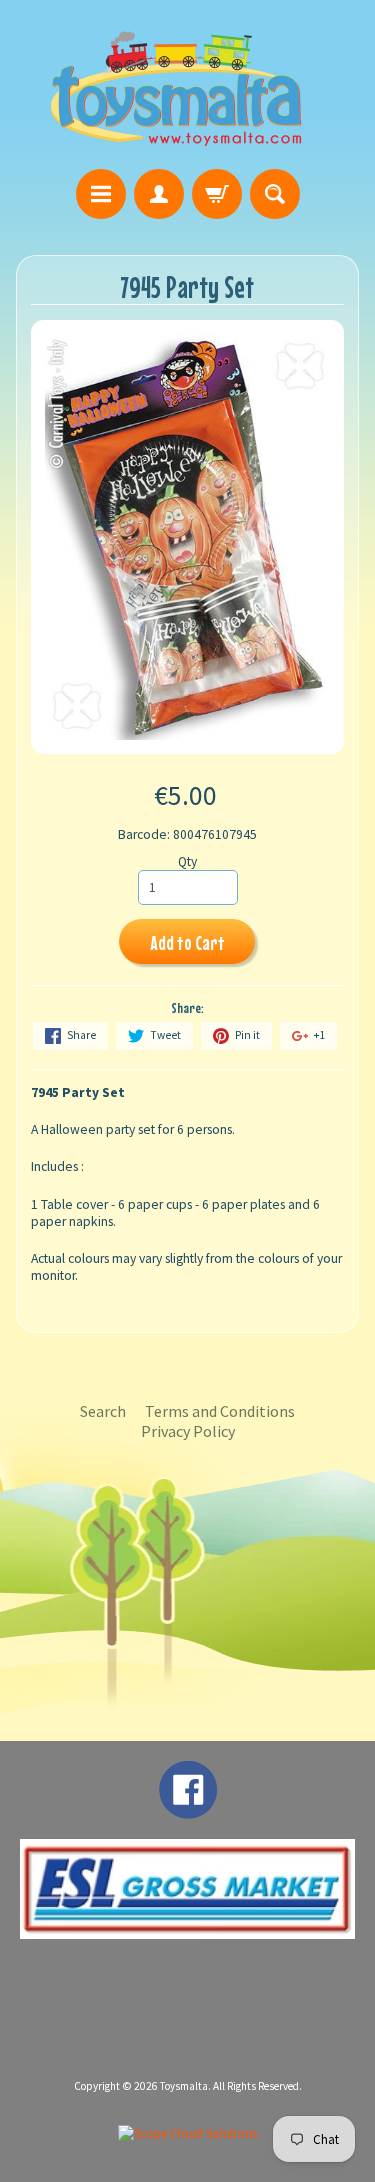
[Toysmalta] (176, 87)
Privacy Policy (188, 1431)
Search (103, 1411)
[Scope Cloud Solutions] (187, 2133)
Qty (187, 861)
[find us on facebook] (188, 1809)
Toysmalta (184, 2086)
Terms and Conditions (220, 1411)
